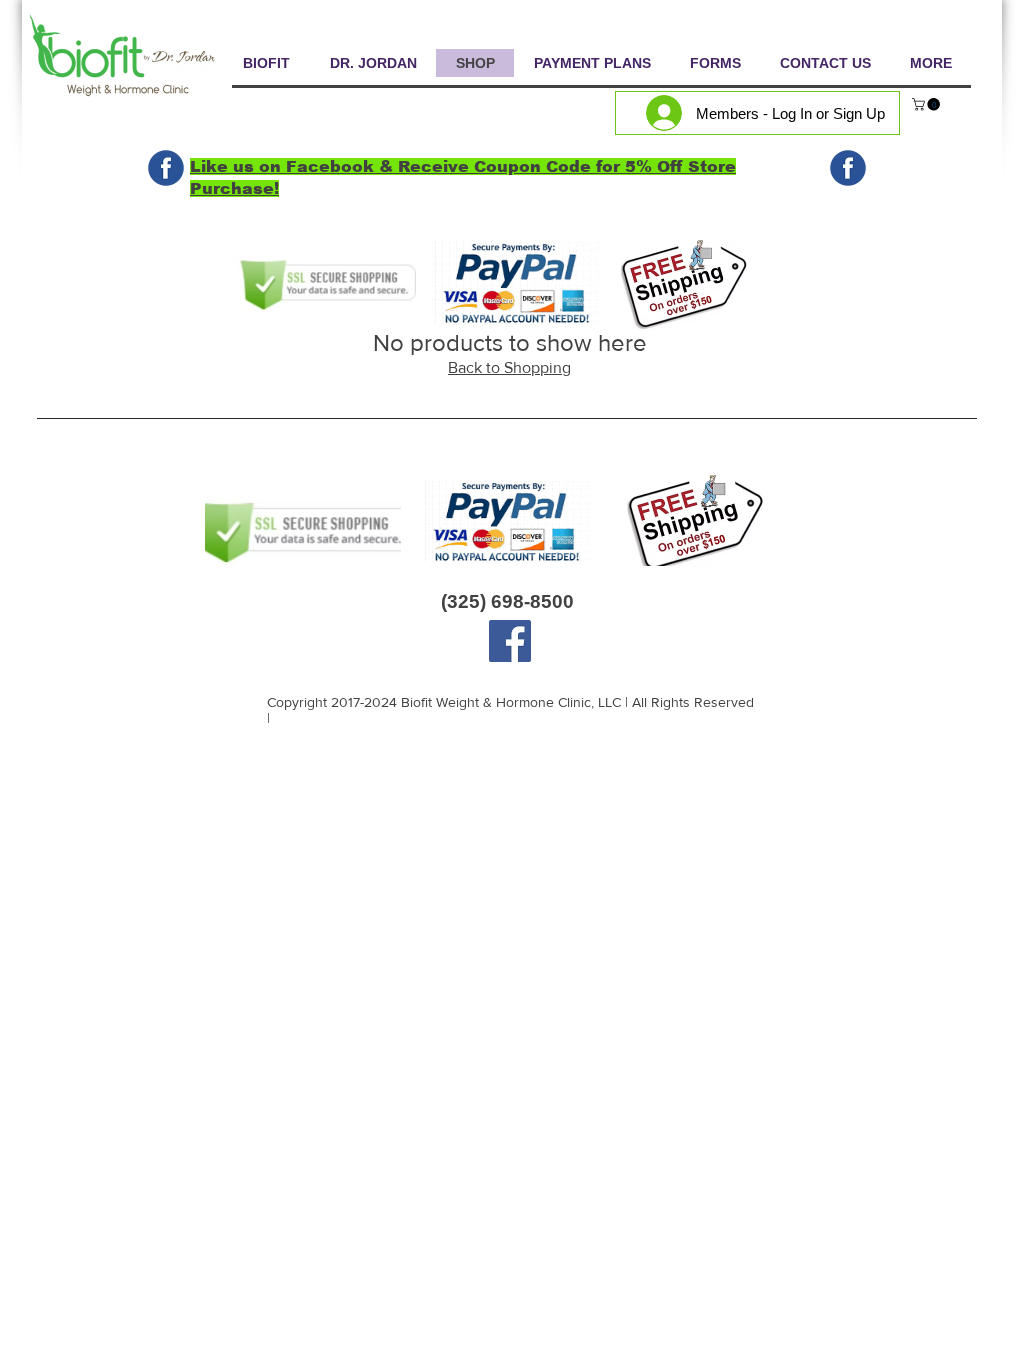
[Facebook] (510, 641)
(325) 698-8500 (507, 601)
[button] (927, 104)
